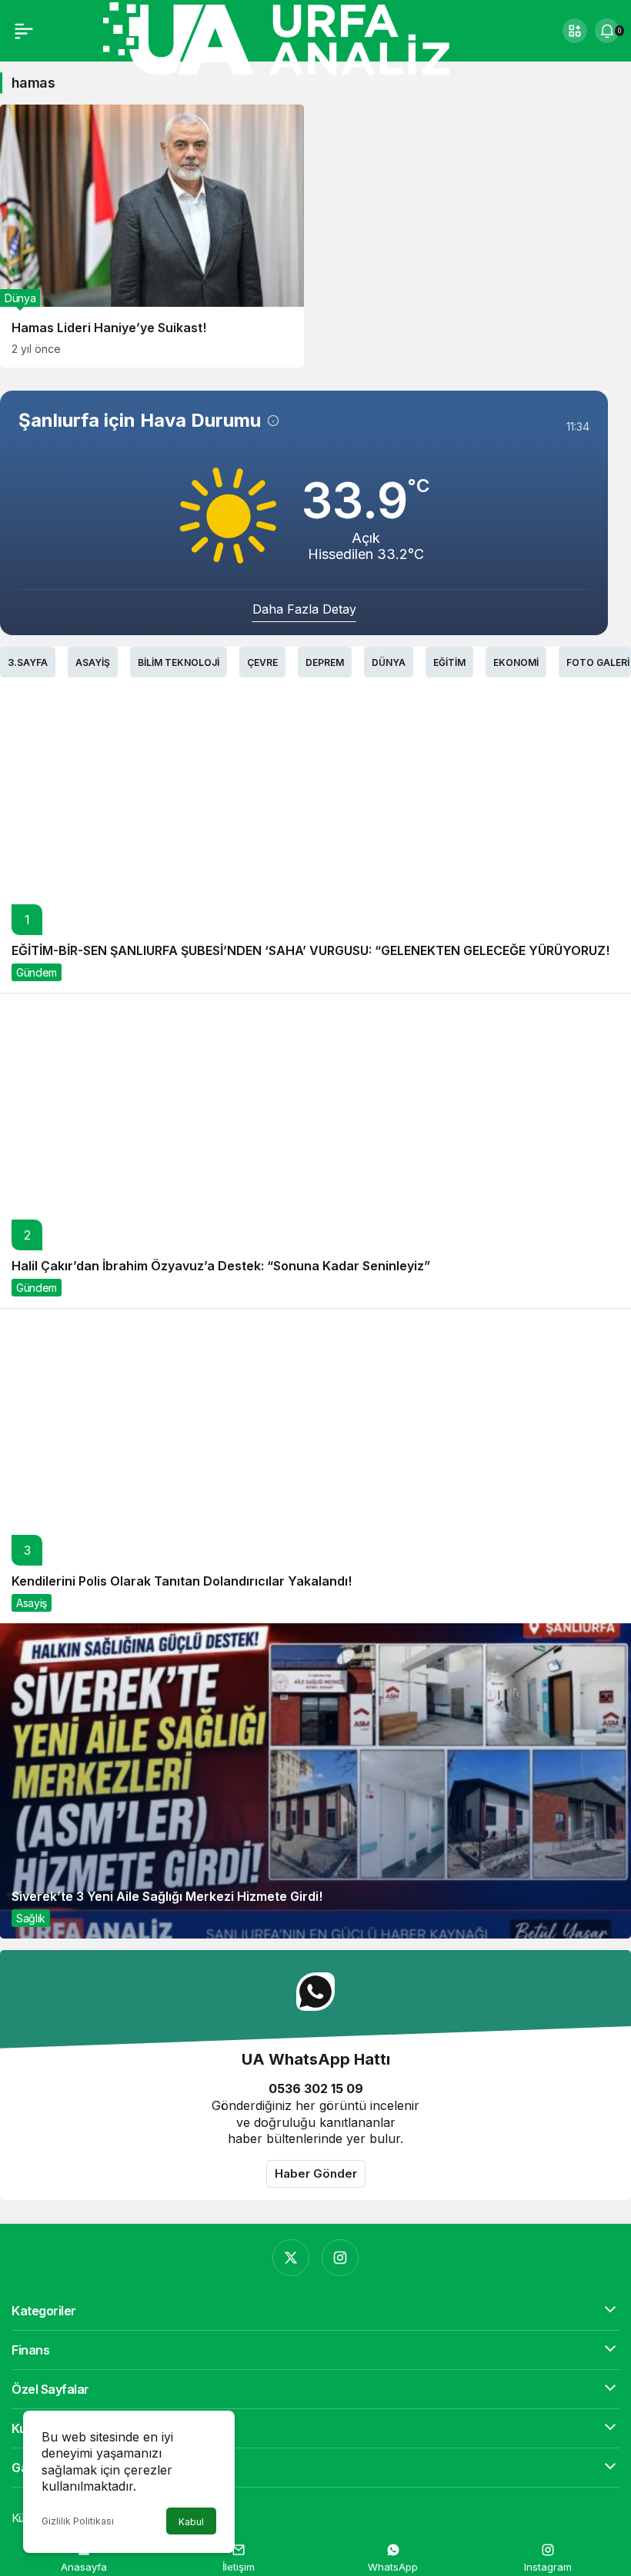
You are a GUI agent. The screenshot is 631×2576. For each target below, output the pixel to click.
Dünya (389, 662)
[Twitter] (291, 2258)
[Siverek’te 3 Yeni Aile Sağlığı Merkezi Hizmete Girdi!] (315, 1781)
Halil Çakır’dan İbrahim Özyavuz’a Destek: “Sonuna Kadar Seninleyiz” (221, 1266)
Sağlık (31, 1918)
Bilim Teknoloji (179, 662)
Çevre (262, 662)
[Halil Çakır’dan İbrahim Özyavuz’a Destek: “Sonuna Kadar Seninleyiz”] (315, 1150)
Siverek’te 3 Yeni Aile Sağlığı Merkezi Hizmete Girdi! (167, 1896)
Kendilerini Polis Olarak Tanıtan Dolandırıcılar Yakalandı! (182, 1581)
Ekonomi (516, 662)
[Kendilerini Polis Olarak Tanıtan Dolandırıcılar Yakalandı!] (315, 1466)
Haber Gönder (316, 2173)
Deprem (325, 662)
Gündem (37, 972)
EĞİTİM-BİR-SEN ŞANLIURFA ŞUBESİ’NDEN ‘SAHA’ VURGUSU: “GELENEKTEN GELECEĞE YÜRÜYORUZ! (310, 950)
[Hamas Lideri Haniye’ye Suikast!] (152, 236)
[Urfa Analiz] (296, 37)
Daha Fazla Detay (304, 609)
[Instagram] (340, 2258)
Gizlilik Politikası (78, 2521)
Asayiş (93, 662)
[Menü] (24, 31)
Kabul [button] (191, 2522)
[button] (575, 31)
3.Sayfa (28, 662)
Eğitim (449, 662)
